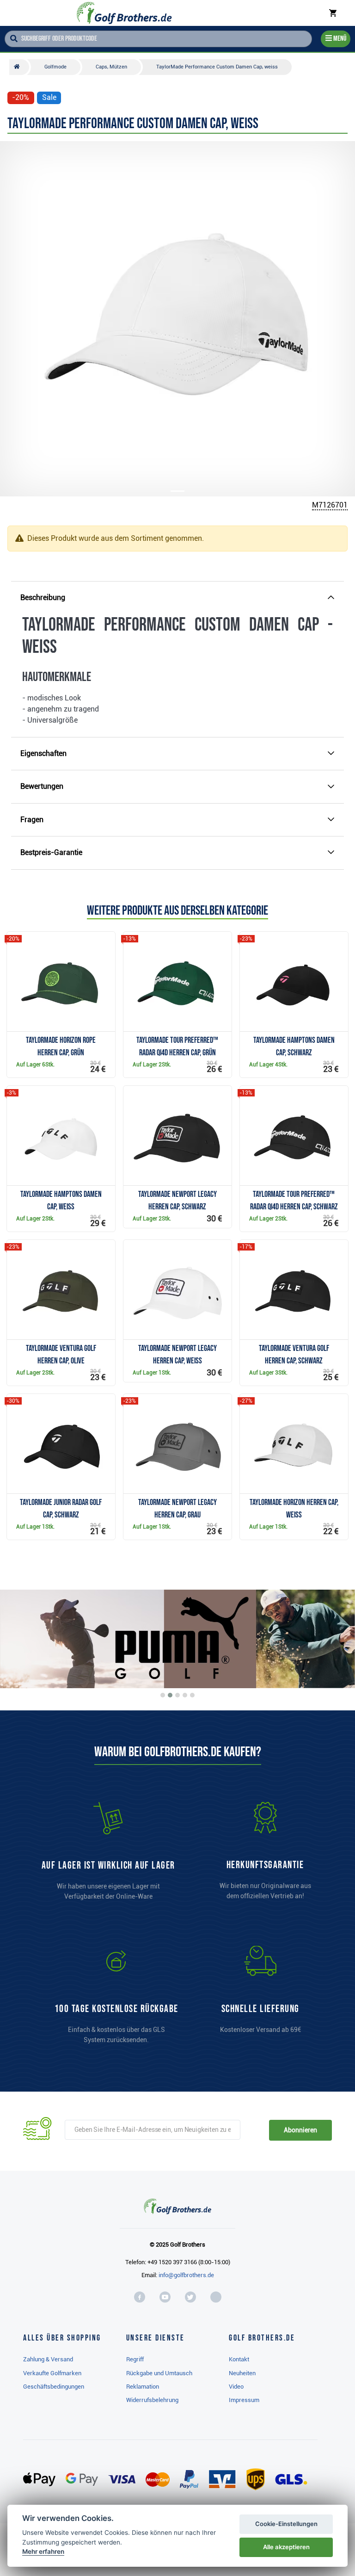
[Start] (19, 67)
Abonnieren (300, 2130)
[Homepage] (124, 13)
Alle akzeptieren (286, 2547)
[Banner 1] (163, 1695)
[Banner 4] (185, 1695)
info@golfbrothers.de (186, 2275)
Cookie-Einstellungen (286, 2524)
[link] (116, 1999)
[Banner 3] (177, 1695)
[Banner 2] (170, 1695)
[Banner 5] (192, 1695)
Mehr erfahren (43, 2551)
